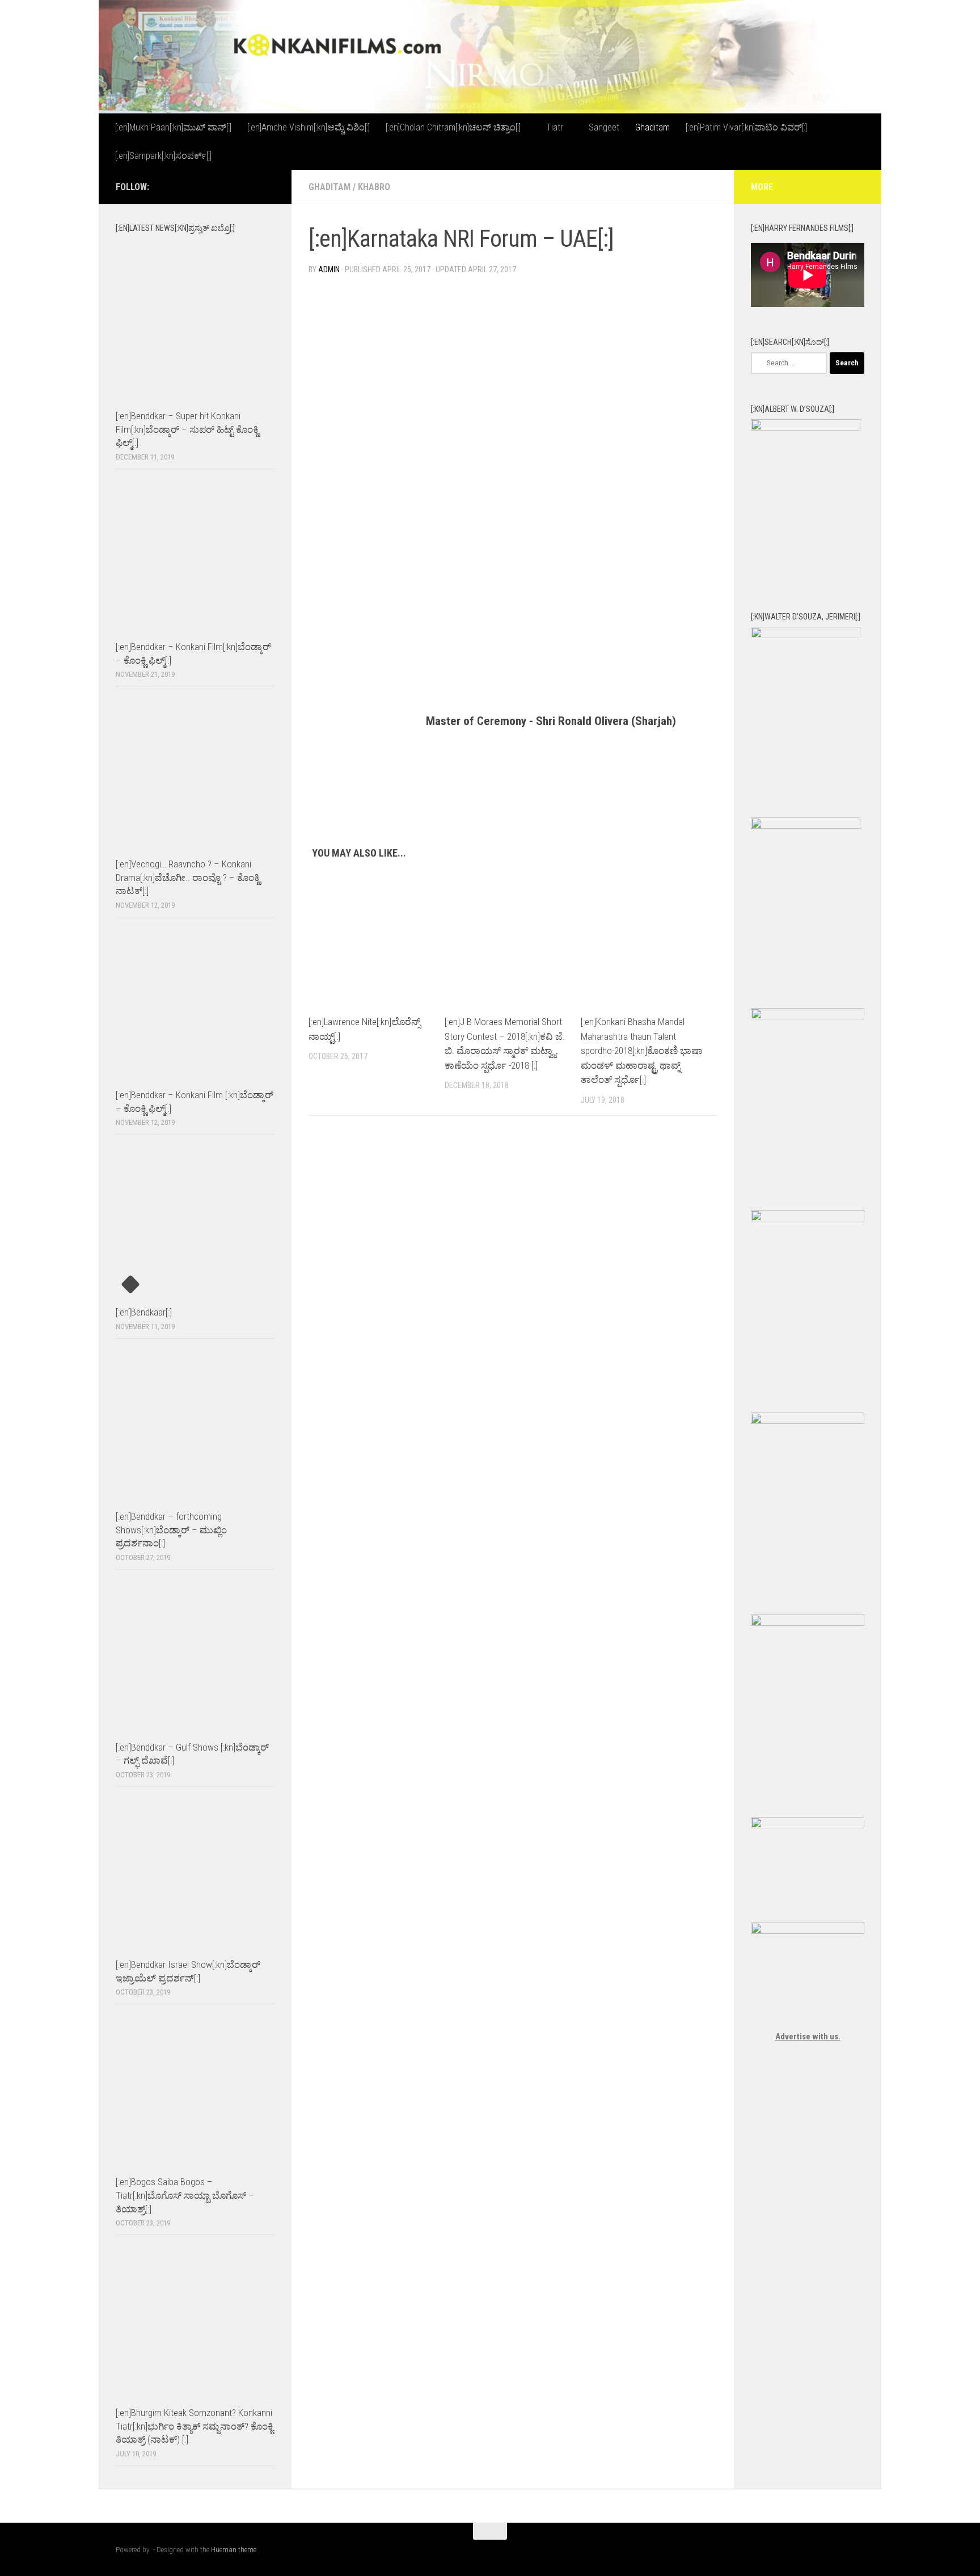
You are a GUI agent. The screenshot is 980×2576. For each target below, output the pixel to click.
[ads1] (808, 1421)
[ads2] (808, 1623)
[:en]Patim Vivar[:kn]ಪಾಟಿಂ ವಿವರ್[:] (746, 127)
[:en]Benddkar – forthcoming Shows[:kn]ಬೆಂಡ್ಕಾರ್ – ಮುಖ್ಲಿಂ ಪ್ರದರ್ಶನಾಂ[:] (171, 1530)
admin (329, 269)
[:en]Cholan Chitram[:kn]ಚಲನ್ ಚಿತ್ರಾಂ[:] (453, 127)
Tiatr (555, 127)
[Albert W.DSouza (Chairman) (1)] (806, 428)
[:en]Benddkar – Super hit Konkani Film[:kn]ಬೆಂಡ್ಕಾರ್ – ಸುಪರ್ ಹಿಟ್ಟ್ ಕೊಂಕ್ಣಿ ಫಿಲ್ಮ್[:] (187, 429)
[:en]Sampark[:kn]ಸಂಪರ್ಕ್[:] (163, 156)
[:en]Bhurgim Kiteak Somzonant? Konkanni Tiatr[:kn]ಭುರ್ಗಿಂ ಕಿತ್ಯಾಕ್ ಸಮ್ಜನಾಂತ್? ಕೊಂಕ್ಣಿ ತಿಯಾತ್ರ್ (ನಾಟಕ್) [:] (195, 2426)
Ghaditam (652, 127)
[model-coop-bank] (808, 1219)
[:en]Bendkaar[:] (144, 1312)
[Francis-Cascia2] (806, 826)
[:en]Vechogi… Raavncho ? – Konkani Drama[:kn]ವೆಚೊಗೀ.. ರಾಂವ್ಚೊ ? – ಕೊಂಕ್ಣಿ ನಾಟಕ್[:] (188, 877)
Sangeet (604, 127)
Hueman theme (234, 2550)
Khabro (374, 187)
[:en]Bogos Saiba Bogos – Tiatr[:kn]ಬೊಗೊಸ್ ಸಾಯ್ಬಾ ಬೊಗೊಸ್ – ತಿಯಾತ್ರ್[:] (185, 2195)
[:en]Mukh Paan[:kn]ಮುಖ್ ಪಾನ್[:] (173, 127)
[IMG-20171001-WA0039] (806, 635)
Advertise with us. (808, 2037)
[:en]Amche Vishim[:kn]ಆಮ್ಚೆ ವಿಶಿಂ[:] (309, 127)
